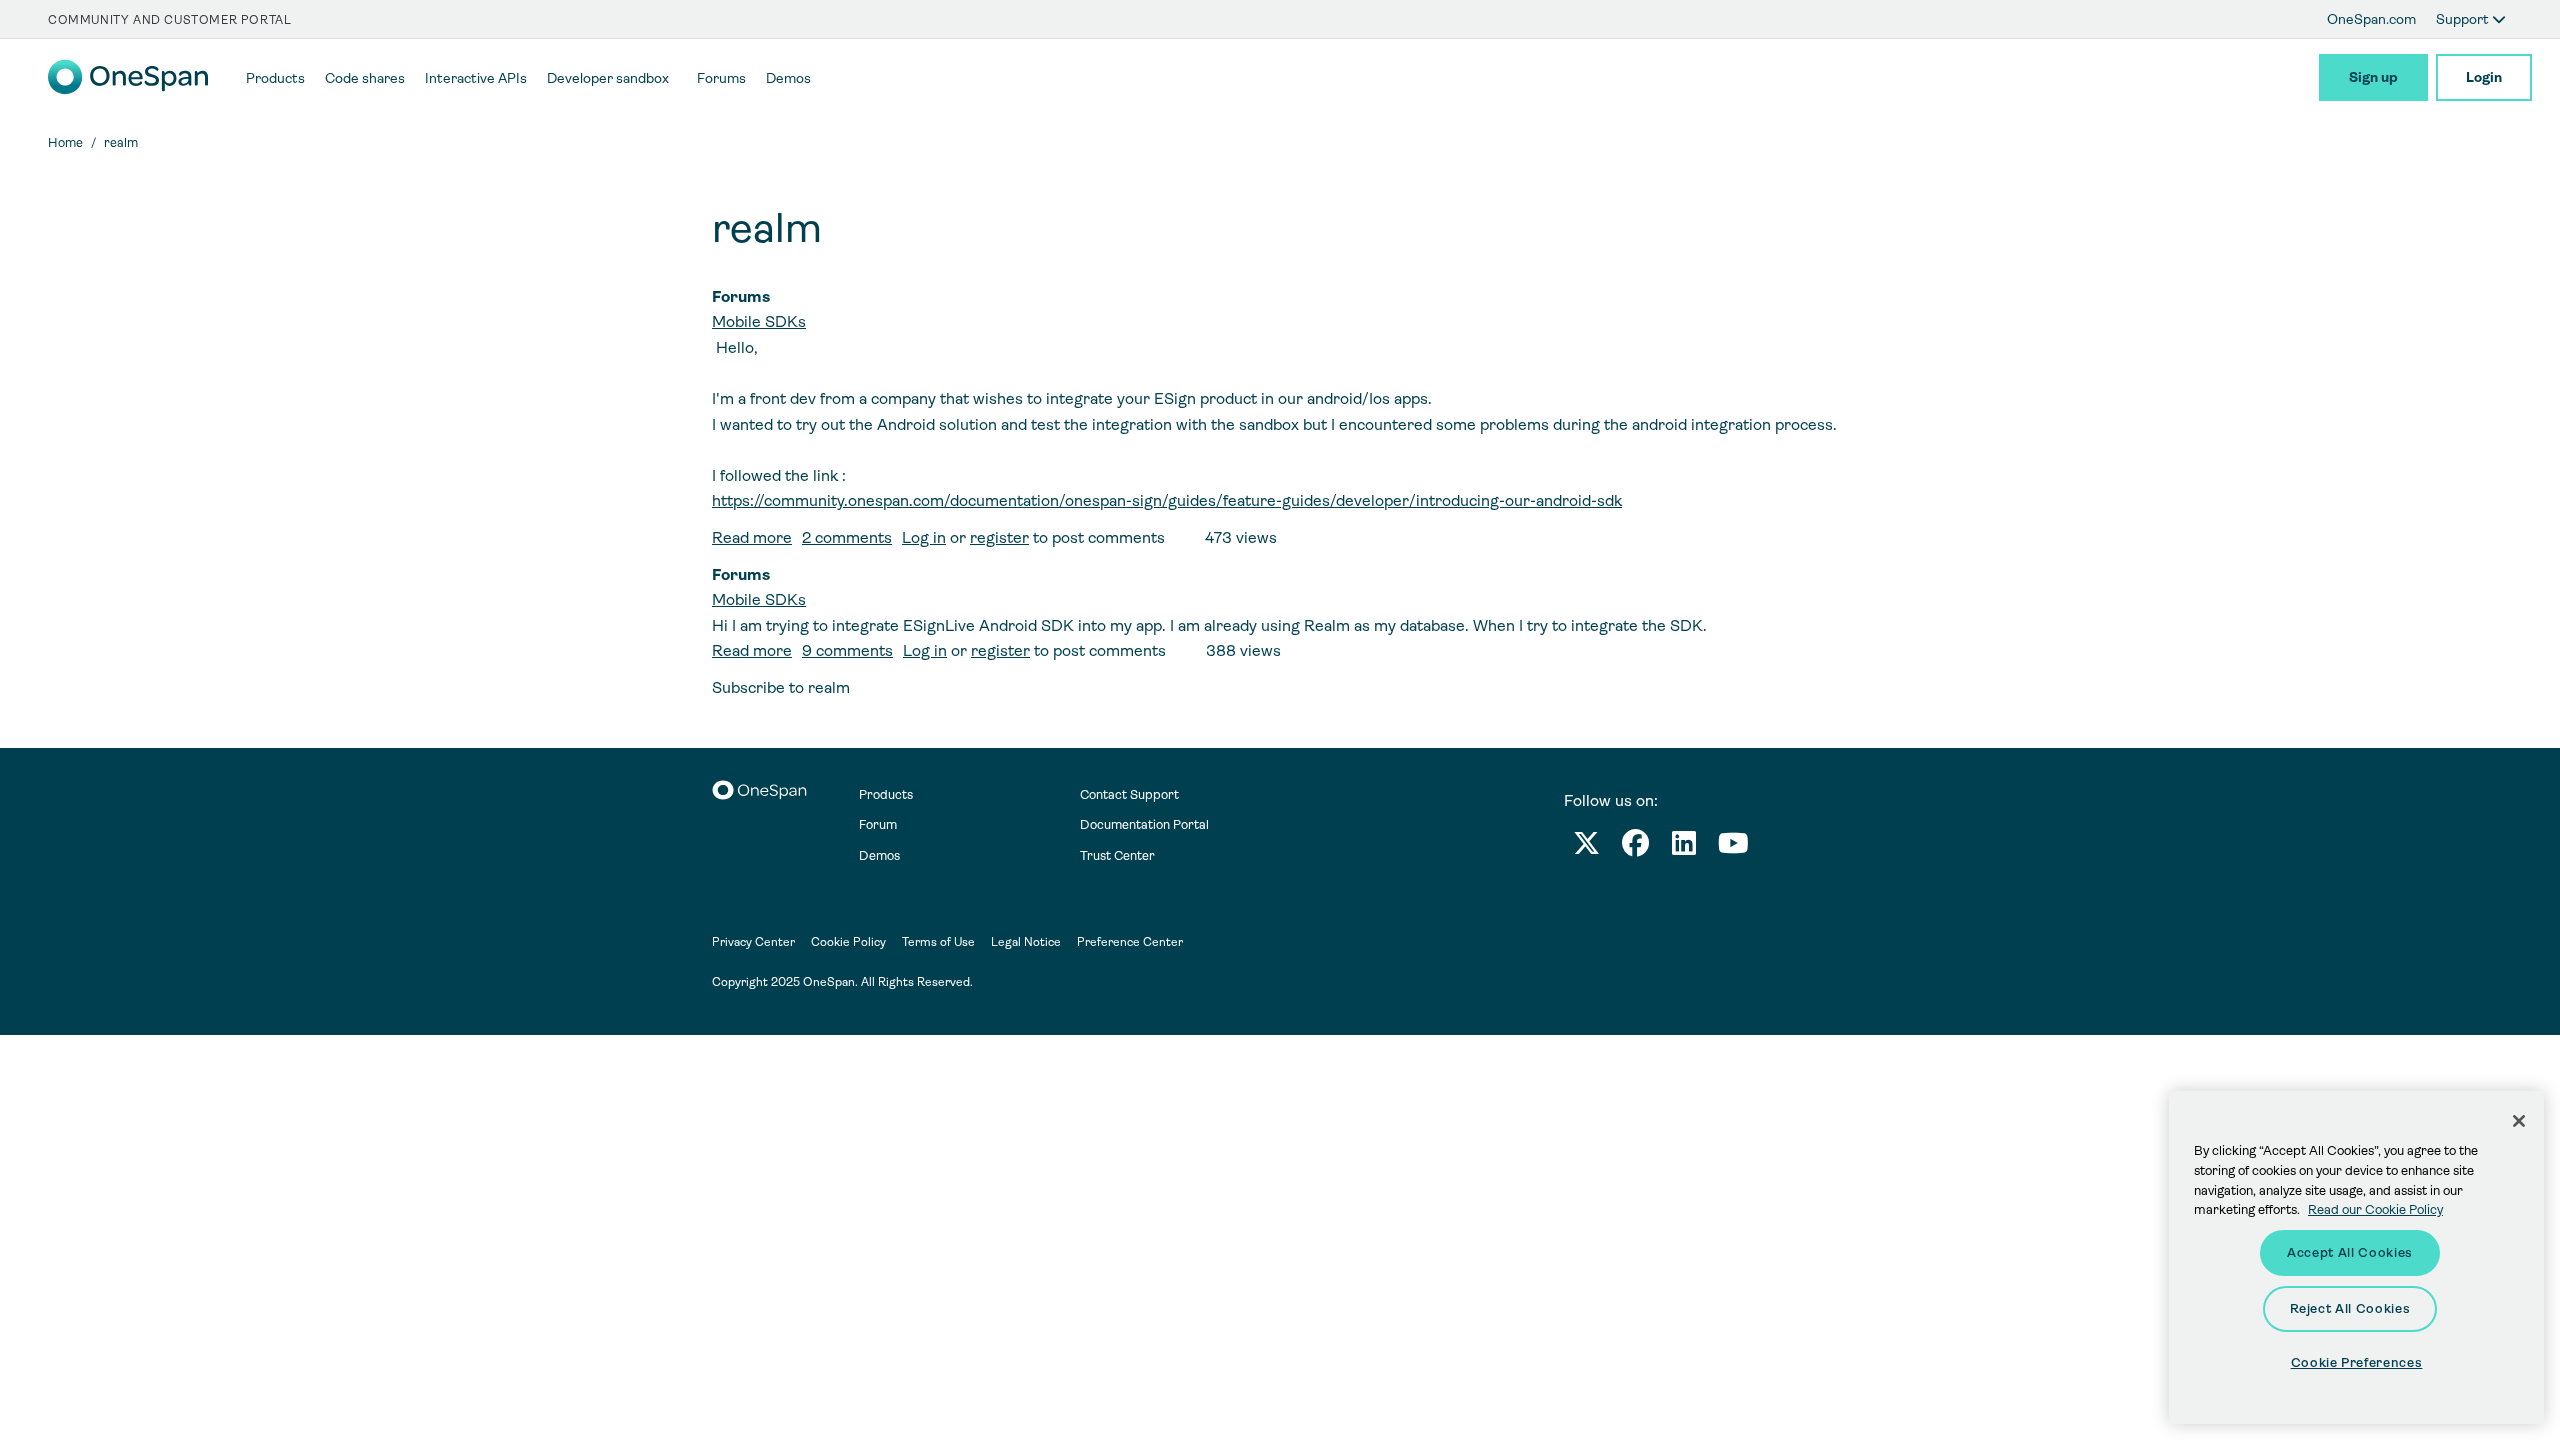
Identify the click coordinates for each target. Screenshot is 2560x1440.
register (999, 537)
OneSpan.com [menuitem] (2371, 19)
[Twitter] (1586, 847)
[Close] (2519, 1121)
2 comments (847, 537)
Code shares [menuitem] (365, 78)
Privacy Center (753, 942)
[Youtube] (1733, 847)
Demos (879, 855)
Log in (924, 537)
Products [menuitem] (275, 78)
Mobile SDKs (759, 321)
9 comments (847, 650)
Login (2484, 77)
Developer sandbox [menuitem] (608, 78)
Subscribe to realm (781, 687)
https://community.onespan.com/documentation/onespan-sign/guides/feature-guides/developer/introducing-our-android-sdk (1167, 500)
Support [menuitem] (2464, 19)
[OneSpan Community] (128, 89)
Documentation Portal (1144, 824)
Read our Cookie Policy (2375, 1209)
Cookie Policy (848, 942)
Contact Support (1129, 794)
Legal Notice (1026, 942)
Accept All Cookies (2350, 1252)
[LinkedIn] (1684, 847)
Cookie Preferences (2357, 1362)
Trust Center (1117, 855)
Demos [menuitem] (788, 78)
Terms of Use (938, 942)
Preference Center (1130, 942)
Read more (752, 537)
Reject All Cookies (2350, 1308)
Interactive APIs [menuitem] (476, 78)
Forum (878, 824)
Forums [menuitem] (721, 78)
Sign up (2373, 77)
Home (65, 142)
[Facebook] (1635, 847)
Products (886, 794)
